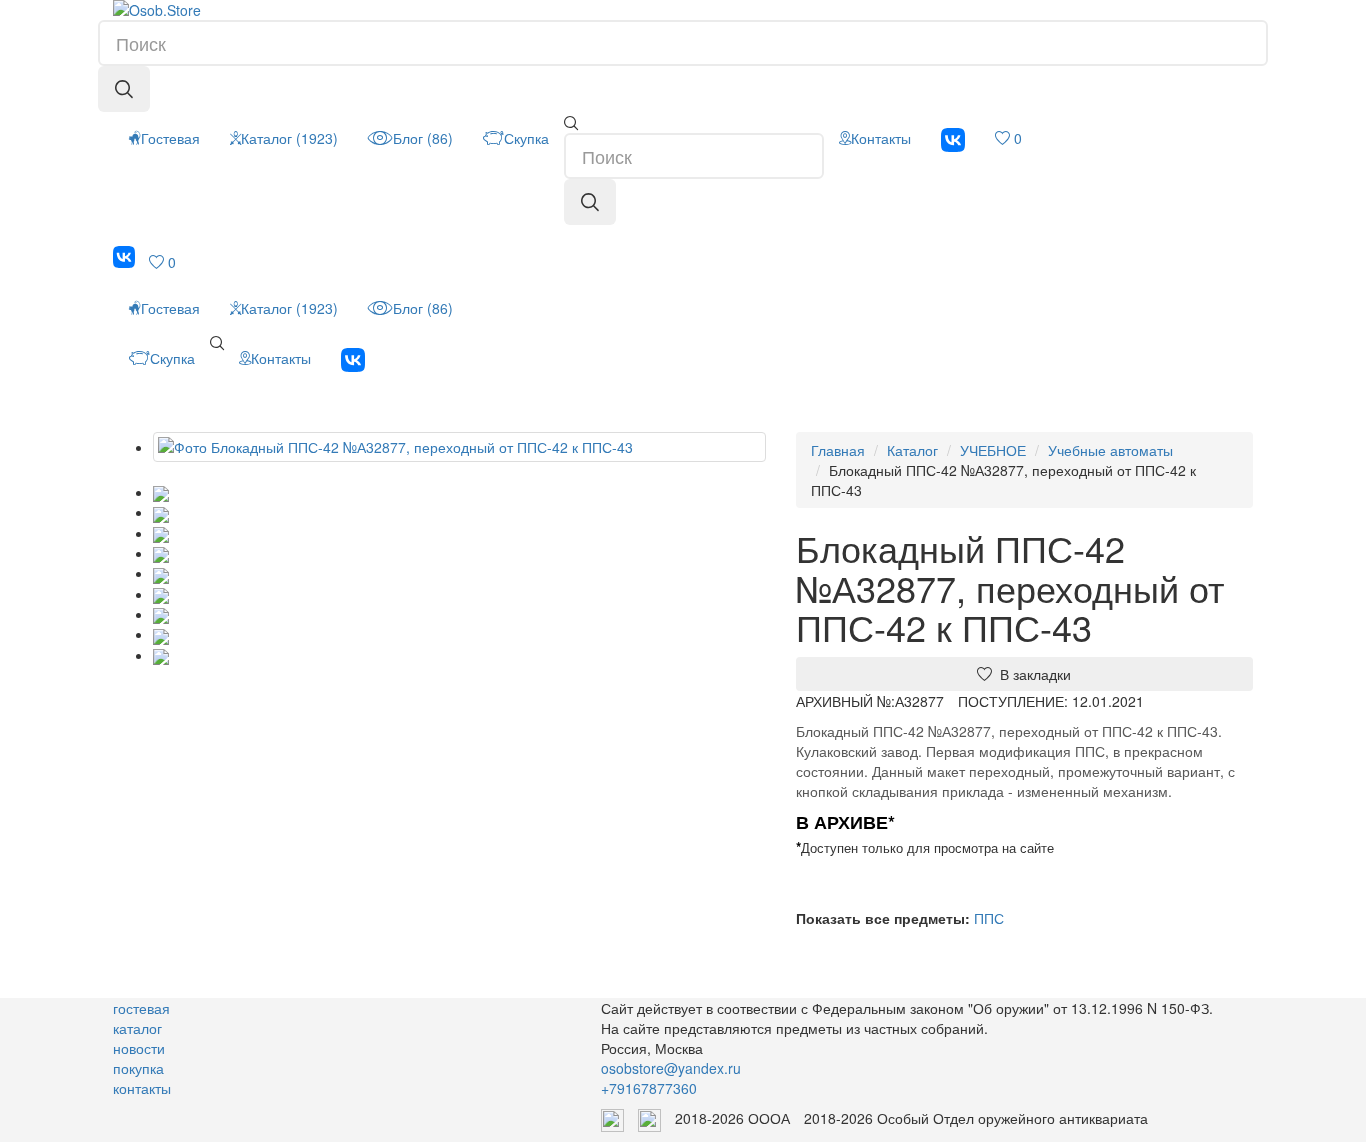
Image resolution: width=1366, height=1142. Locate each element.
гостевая (141, 1008)
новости (139, 1048)
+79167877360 (649, 1088)
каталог (137, 1028)
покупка (138, 1068)
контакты (142, 1088)
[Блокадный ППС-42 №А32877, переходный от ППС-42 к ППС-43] (459, 447)
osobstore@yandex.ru (671, 1068)
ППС (989, 918)
